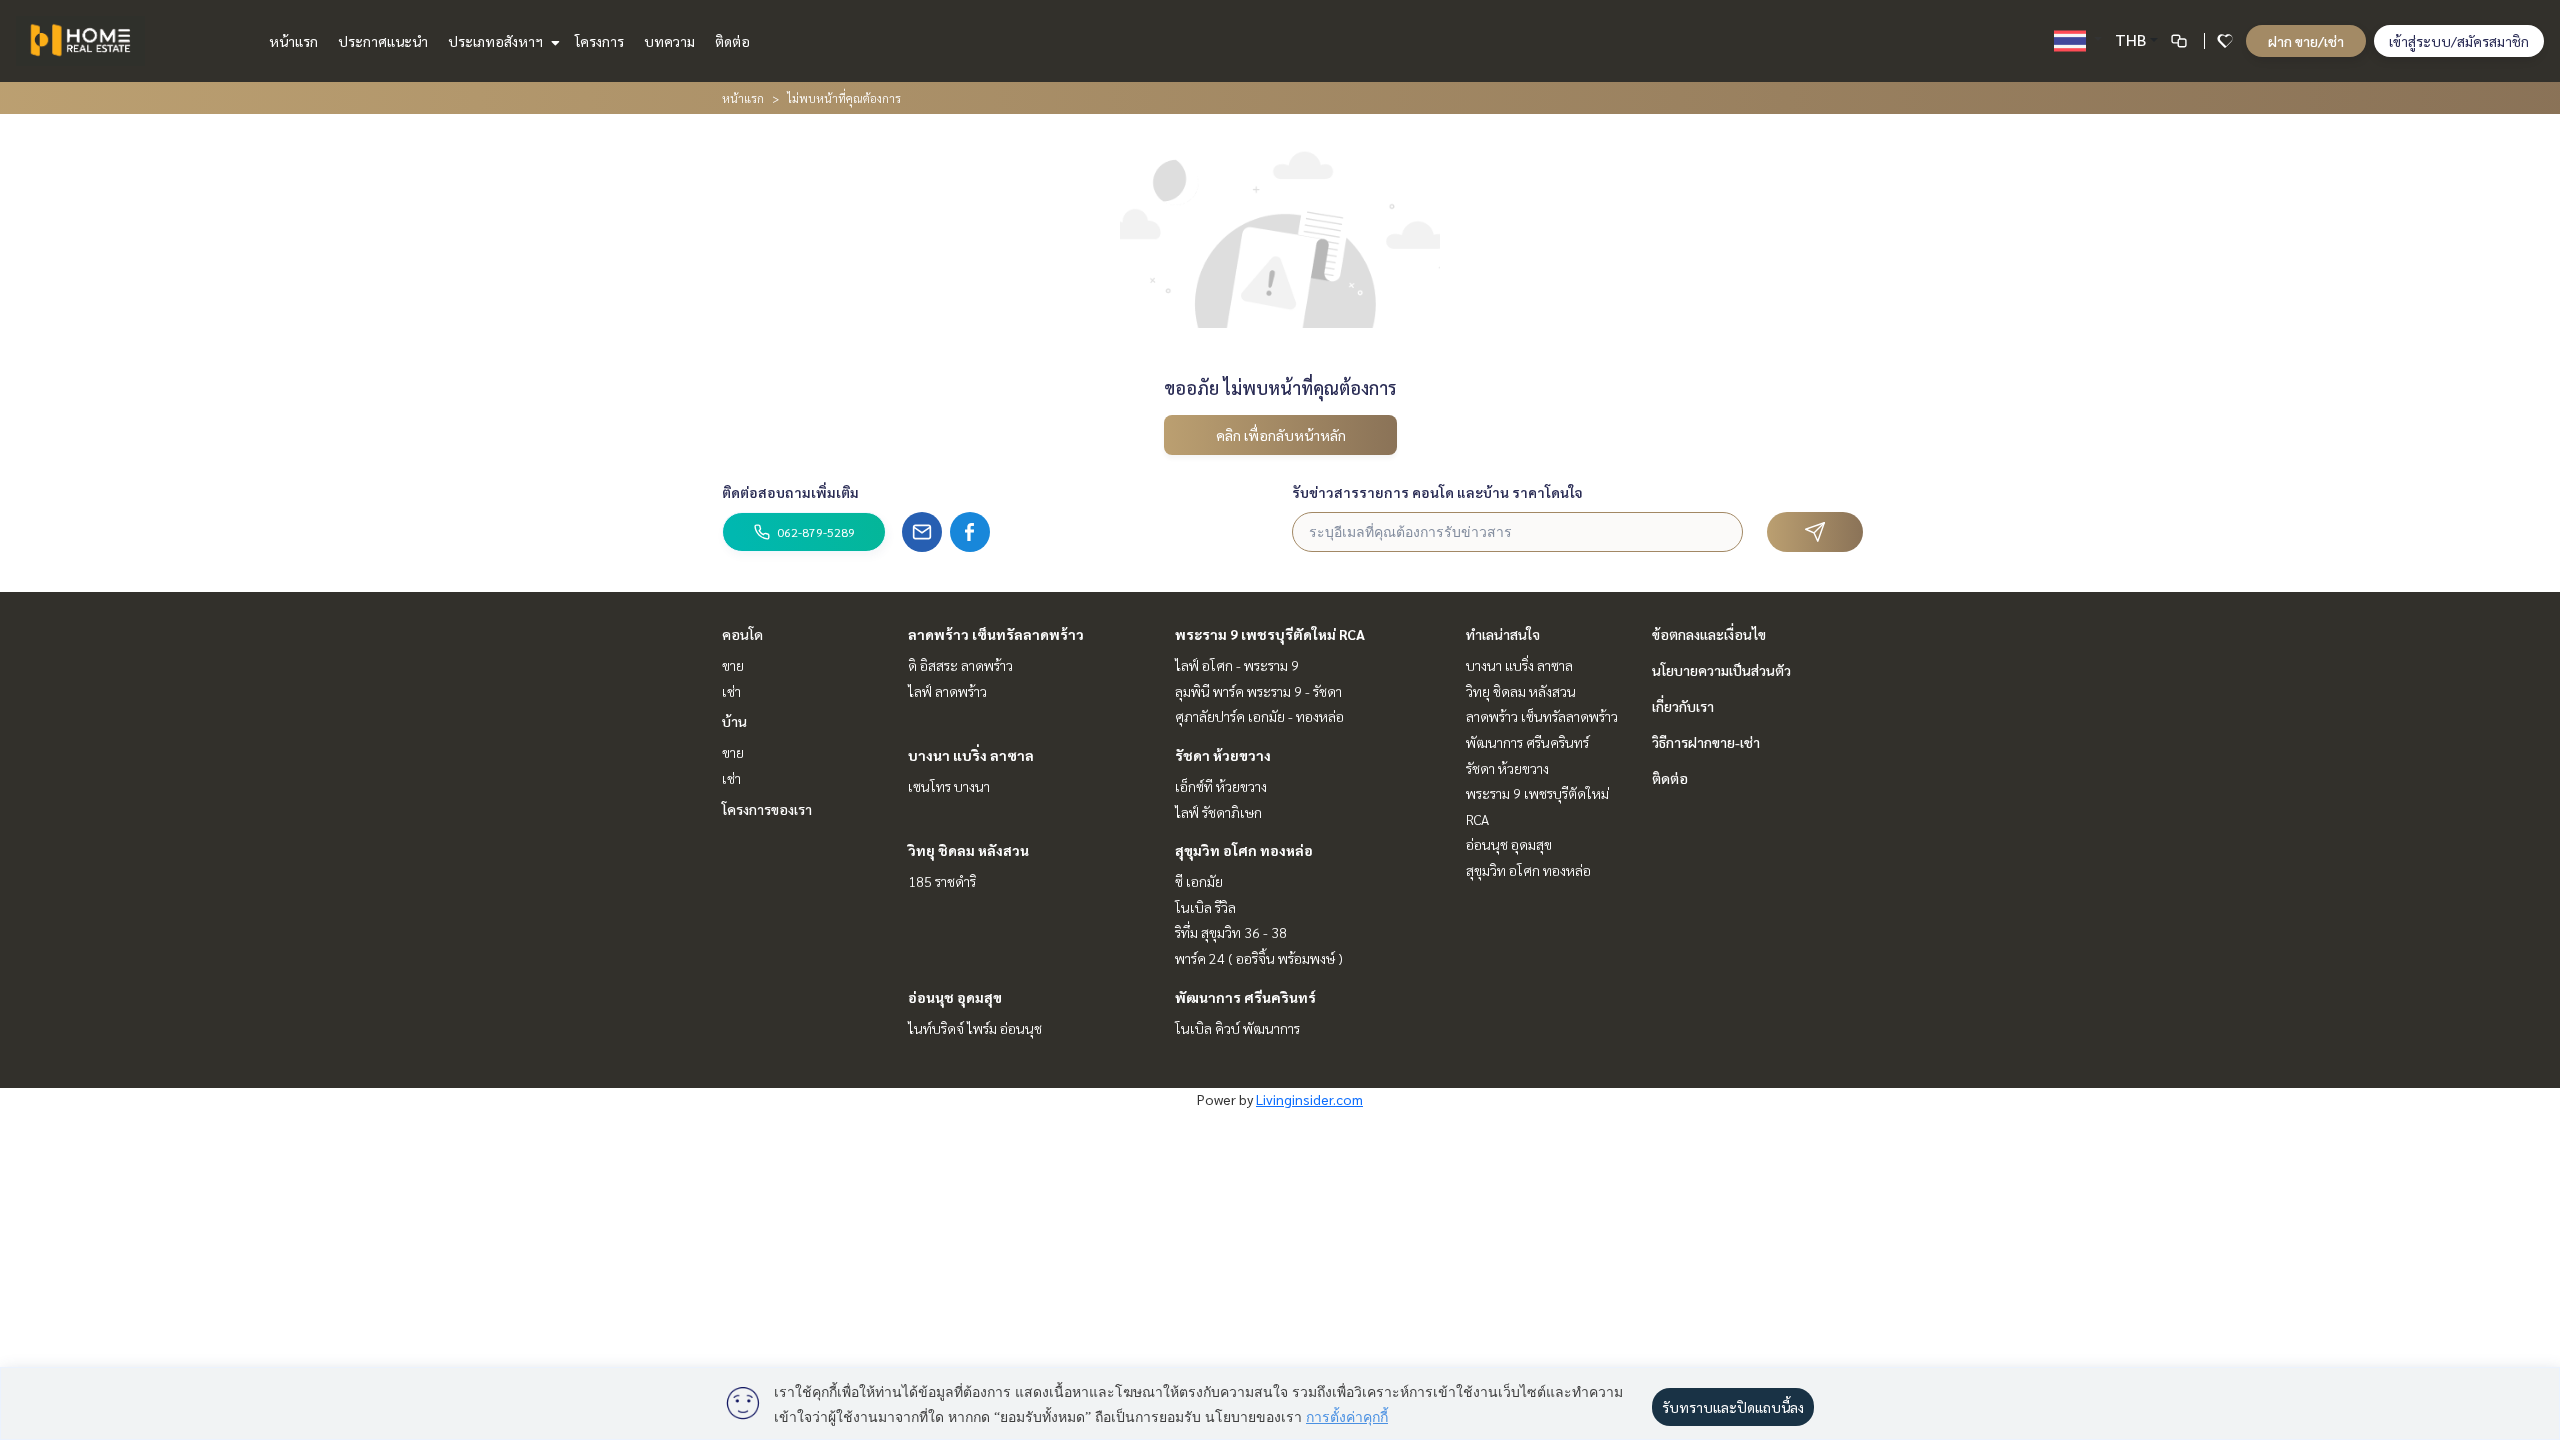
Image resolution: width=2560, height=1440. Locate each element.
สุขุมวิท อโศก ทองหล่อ (1244, 850)
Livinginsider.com (1309, 1099)
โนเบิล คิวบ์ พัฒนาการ (1237, 1028)
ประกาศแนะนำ (383, 41)
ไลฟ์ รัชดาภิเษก (1218, 812)
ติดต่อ (732, 41)
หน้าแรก (293, 41)
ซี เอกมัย (1199, 881)
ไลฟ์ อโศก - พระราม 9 (1237, 665)
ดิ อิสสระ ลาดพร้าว (960, 665)
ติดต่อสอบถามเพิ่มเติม (790, 492)
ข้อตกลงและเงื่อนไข (1709, 634)
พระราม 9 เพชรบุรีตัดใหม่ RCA (1270, 634)
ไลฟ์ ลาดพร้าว (947, 691)
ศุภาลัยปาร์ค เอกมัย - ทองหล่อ (1259, 716)
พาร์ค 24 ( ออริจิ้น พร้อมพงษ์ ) (1259, 958)
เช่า (731, 691)
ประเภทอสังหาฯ (497, 41)
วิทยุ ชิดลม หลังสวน (968, 850)
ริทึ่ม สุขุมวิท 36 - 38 (1231, 932)
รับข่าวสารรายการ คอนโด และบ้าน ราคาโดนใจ (1437, 492)
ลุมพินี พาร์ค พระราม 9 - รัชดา (1258, 691)
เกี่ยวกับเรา (1683, 706)
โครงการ (599, 41)
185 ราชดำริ (942, 881)
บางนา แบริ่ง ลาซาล (971, 755)
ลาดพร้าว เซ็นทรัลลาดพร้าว (996, 634)
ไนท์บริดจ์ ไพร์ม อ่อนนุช (975, 1028)
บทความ (669, 41)
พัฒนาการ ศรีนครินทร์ (1245, 997)
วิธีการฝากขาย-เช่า (1706, 742)
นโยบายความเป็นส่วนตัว (1721, 670)
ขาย (733, 665)
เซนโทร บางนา (949, 786)
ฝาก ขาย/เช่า (2306, 41)
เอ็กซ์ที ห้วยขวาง (1221, 786)
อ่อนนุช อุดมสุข (955, 997)
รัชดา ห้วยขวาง (1223, 755)
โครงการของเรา (767, 809)
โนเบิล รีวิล (1205, 907)
